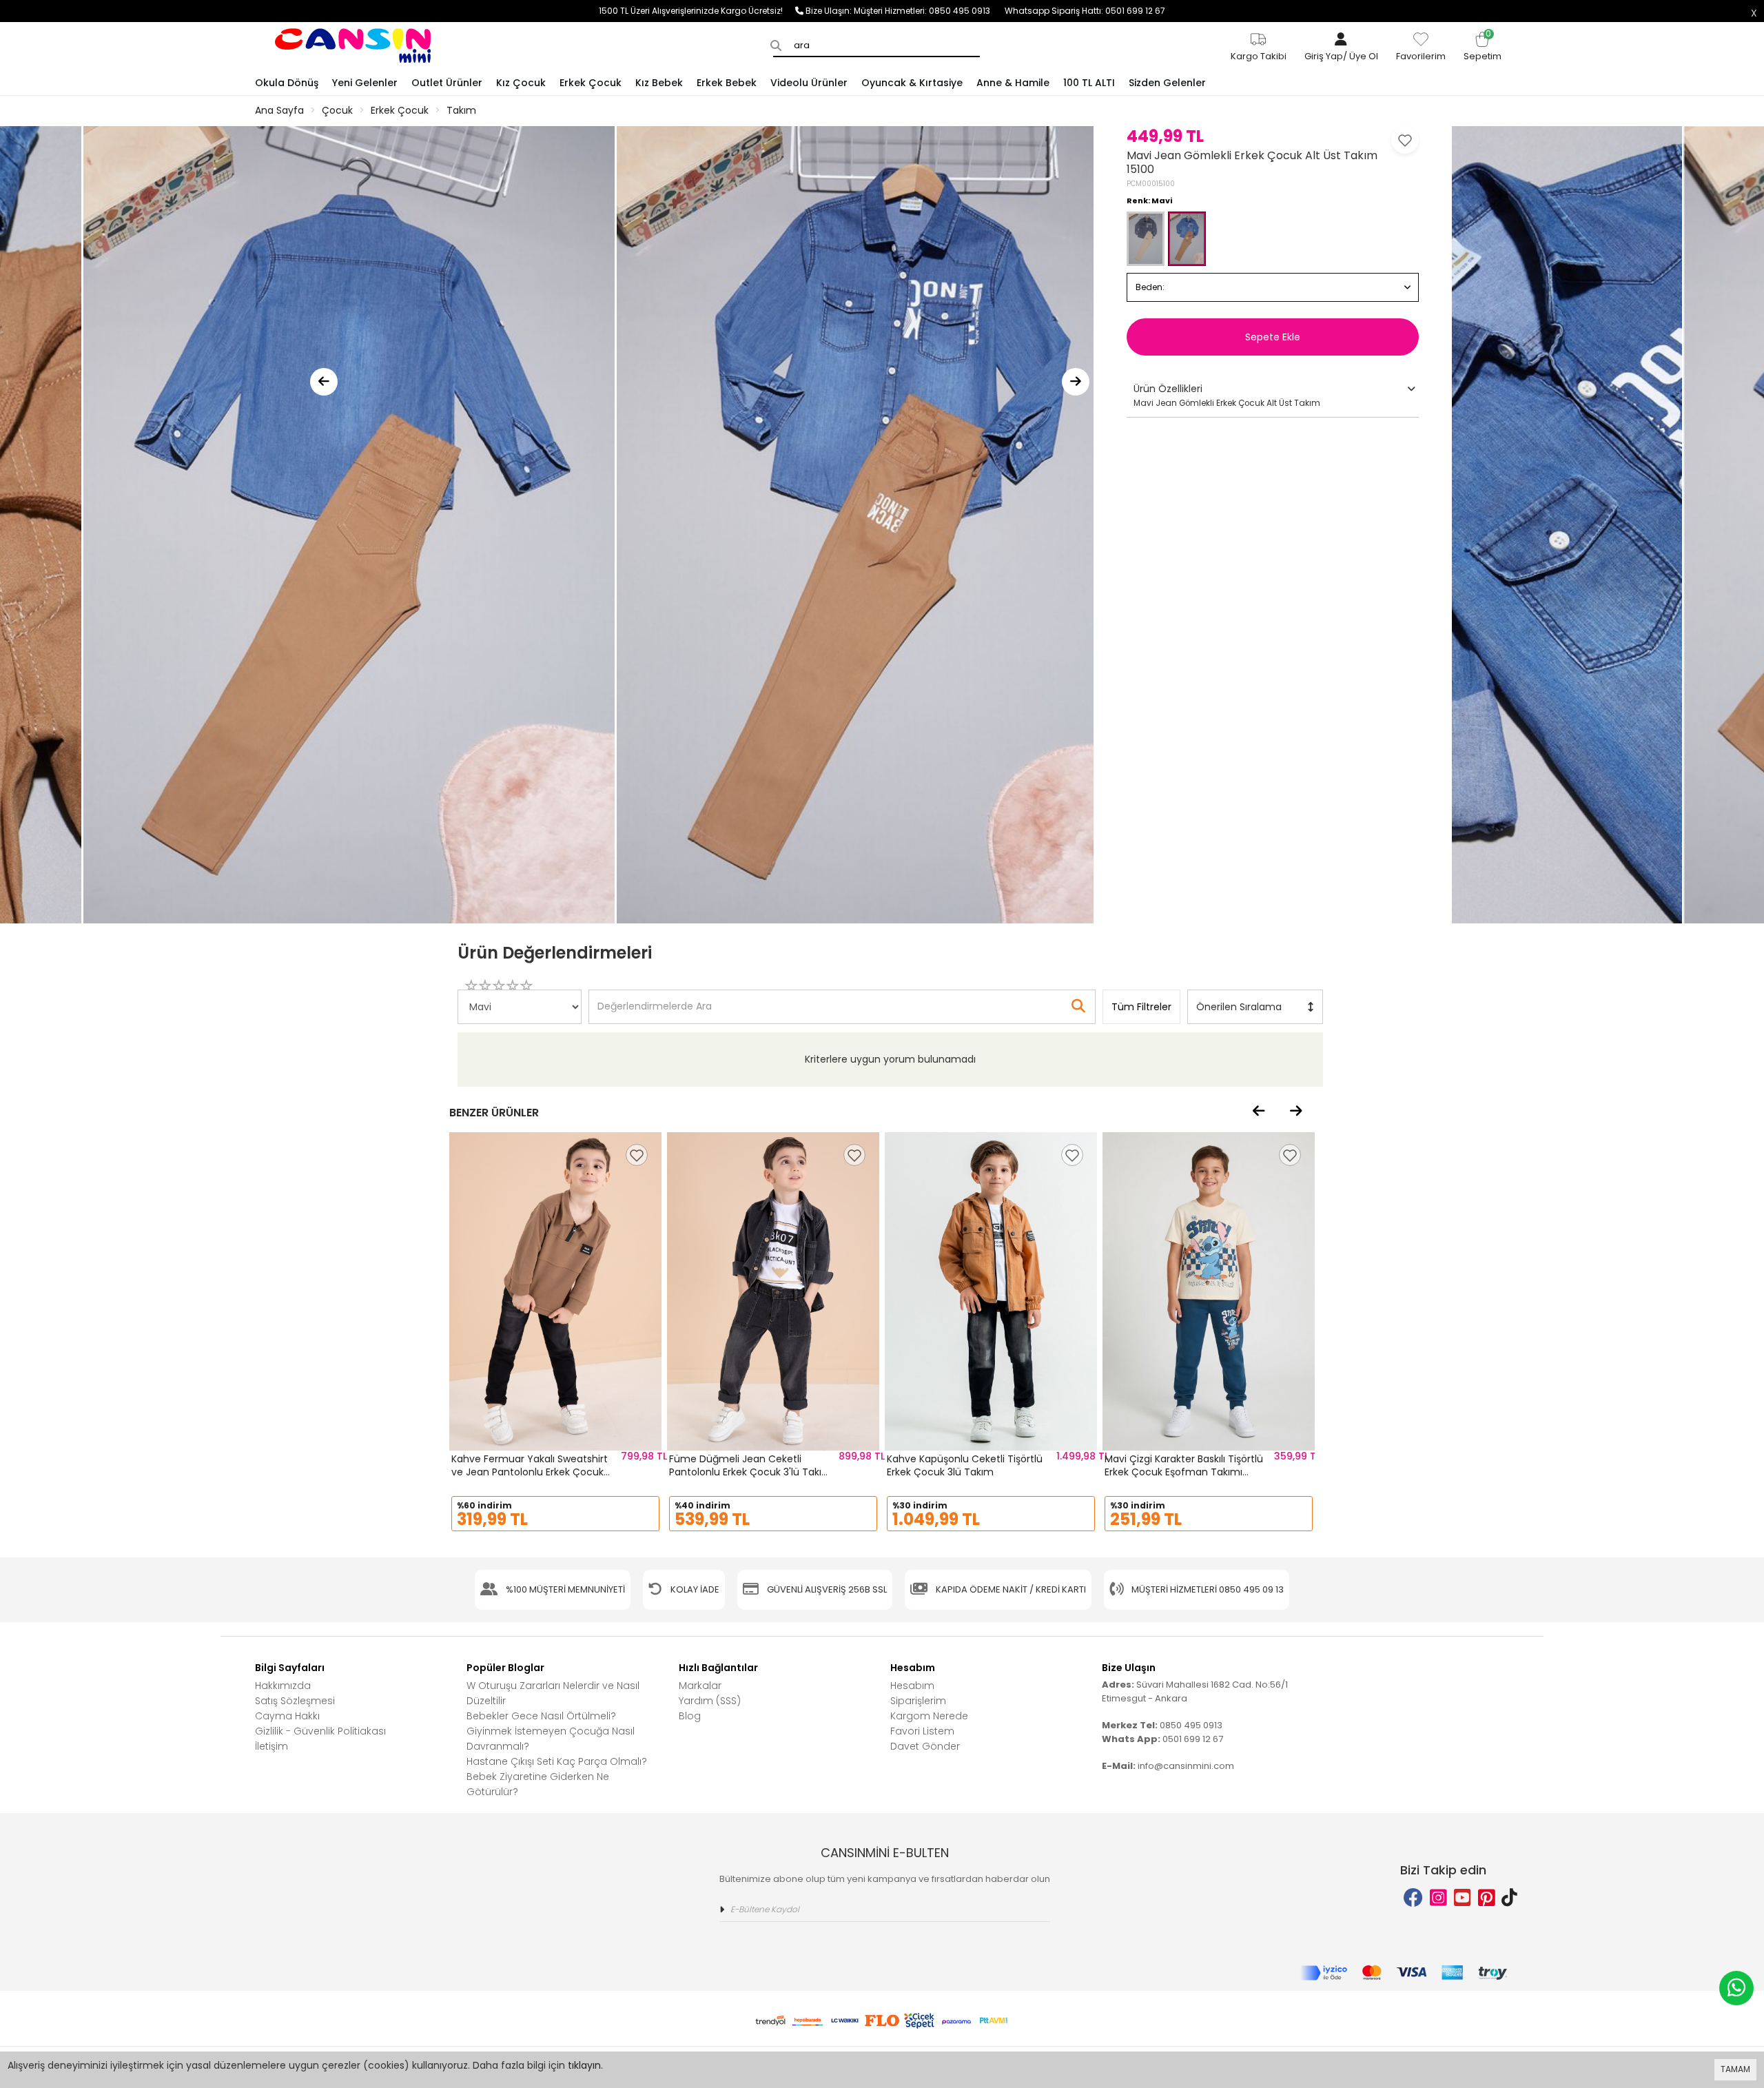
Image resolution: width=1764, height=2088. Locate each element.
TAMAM (1735, 2069)
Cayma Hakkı (287, 1716)
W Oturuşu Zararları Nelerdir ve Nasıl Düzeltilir (553, 1693)
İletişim (271, 1746)
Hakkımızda (283, 1686)
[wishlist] (637, 1155)
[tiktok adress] (1509, 1898)
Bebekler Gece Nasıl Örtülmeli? (541, 1716)
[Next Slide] (1076, 382)
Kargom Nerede (929, 1716)
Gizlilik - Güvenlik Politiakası (320, 1731)
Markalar (700, 1686)
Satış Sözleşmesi (295, 1701)
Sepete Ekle (1273, 337)
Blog (690, 1716)
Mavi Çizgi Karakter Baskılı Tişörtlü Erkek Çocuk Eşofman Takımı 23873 (1184, 1472)
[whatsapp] (1736, 1988)
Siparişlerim (918, 1701)
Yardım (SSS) (710, 1701)
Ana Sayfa (279, 110)
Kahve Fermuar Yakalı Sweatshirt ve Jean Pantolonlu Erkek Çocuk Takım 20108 (530, 1472)
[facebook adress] (1413, 1898)
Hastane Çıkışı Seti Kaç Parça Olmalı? (557, 1761)
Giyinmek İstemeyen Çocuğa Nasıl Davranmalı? (551, 1739)
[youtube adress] (1463, 1898)
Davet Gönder (925, 1746)
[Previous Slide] (324, 382)
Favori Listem (922, 1731)
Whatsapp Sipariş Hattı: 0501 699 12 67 (1085, 11)
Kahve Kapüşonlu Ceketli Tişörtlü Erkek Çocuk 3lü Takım (965, 1466)
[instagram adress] (1438, 1898)
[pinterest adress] (1487, 1898)
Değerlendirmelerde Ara (654, 1000)
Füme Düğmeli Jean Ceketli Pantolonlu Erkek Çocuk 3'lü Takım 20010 (750, 1472)
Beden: (1150, 287)
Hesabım (912, 1686)
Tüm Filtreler (1141, 1007)
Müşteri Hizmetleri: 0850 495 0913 (929, 11)
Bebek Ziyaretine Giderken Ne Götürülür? (538, 1784)
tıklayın (584, 2065)
